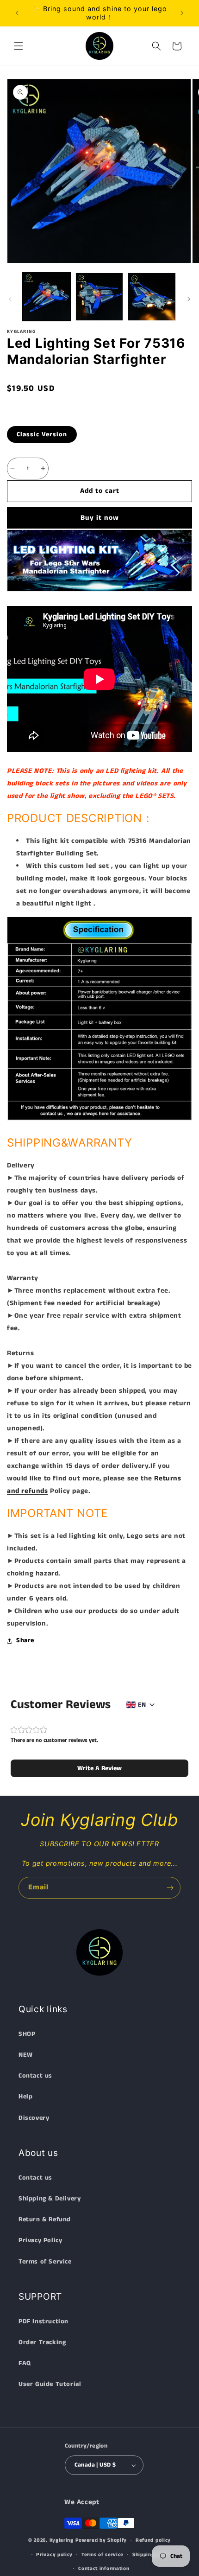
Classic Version (42, 434)
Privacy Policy (40, 2240)
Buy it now (100, 518)
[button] (19, 46)
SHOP (27, 2034)
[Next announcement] (182, 13)
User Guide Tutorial (50, 2384)
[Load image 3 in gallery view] (152, 297)
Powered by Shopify (101, 2540)
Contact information (104, 2569)
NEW (26, 2055)
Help (25, 2097)
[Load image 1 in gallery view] (47, 297)
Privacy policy (54, 2555)
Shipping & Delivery (50, 2199)
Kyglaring (62, 2540)
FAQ (25, 2363)
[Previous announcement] (17, 13)
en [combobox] (142, 1705)
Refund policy (153, 2540)
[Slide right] (189, 299)
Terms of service (103, 2555)
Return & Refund (45, 2219)
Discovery (34, 2118)
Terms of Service (45, 2262)
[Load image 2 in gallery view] (99, 297)
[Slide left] (10, 299)
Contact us (35, 2076)
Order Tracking (42, 2342)
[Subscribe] (170, 1888)
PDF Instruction (44, 2321)
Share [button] (25, 1640)
